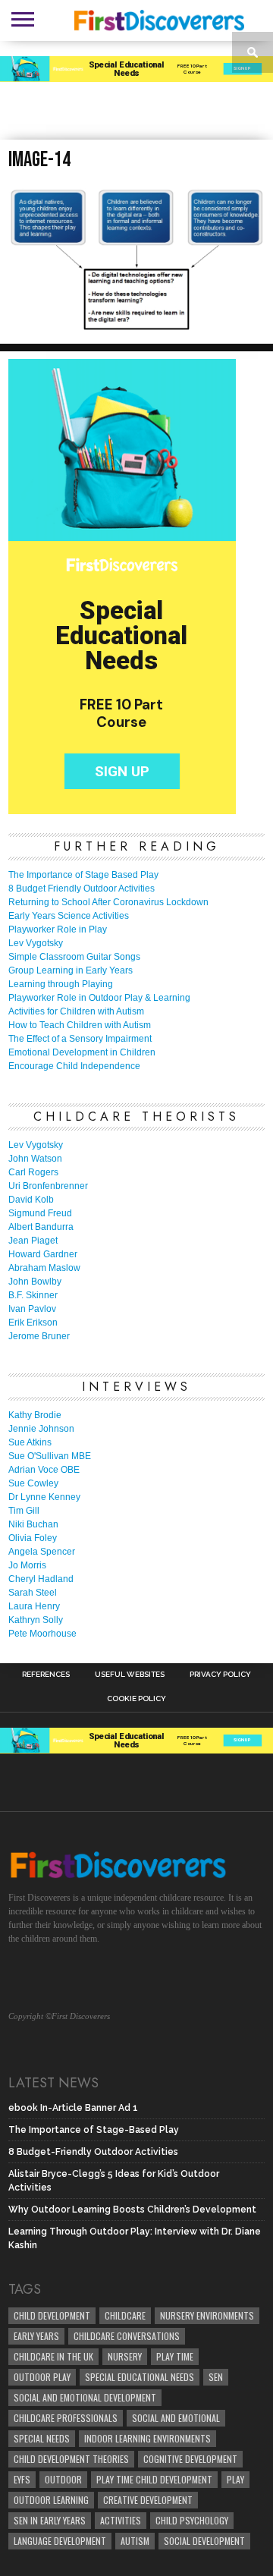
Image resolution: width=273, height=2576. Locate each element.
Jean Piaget (33, 1241)
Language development (60, 2541)
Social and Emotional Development (85, 2397)
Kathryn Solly (36, 1620)
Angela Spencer (42, 1552)
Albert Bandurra (41, 1227)
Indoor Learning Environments (147, 2438)
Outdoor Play (42, 2377)
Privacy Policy (220, 1675)
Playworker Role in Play (58, 929)
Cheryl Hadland (41, 1579)
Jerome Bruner (39, 1336)
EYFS (22, 2479)
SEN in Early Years (50, 2520)
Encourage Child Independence (74, 1066)
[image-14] (136, 327)
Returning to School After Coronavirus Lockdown (108, 902)
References (46, 1675)
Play (235, 2479)
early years (36, 2336)
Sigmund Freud (40, 1213)
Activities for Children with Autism (76, 1011)
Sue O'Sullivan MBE (50, 1456)
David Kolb (31, 1200)
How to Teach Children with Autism (80, 1025)
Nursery (125, 2356)
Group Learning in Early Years (71, 970)
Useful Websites (130, 1675)
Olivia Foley (33, 1538)
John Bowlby (35, 1282)
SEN (216, 2377)
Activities (121, 2520)
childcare (125, 2315)
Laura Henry (34, 1606)
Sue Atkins (30, 1442)
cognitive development (190, 2459)
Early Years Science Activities (69, 916)
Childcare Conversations (127, 2336)
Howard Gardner (43, 1254)
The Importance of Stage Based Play (83, 875)
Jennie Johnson (41, 1429)
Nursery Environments (207, 2315)
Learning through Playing (61, 984)
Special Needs (42, 2438)
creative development (148, 2500)
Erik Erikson (33, 1323)
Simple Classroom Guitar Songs (74, 957)
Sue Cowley (33, 1483)
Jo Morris (27, 1565)
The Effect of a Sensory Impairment (80, 1039)
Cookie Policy (136, 1699)
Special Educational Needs (140, 2377)
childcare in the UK (53, 2356)
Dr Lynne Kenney (44, 1497)
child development (52, 2315)
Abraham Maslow (44, 1268)
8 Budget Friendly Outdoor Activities (82, 889)
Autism (135, 2541)
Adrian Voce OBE (44, 1470)
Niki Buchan (33, 1524)
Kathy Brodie (35, 1415)
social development (204, 2541)
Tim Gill (24, 1511)
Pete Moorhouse (42, 1634)
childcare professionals (66, 2418)
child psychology (192, 2520)
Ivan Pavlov (32, 1309)
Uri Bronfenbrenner (48, 1186)
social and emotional (176, 2418)
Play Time (175, 2356)
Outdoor (63, 2479)
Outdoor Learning (51, 2500)
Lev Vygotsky (36, 943)
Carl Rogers (33, 1172)
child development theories (71, 2459)
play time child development (154, 2479)
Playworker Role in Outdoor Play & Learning (99, 998)
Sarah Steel (33, 1593)
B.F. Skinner (33, 1295)
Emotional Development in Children (82, 1052)
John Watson (35, 1159)
